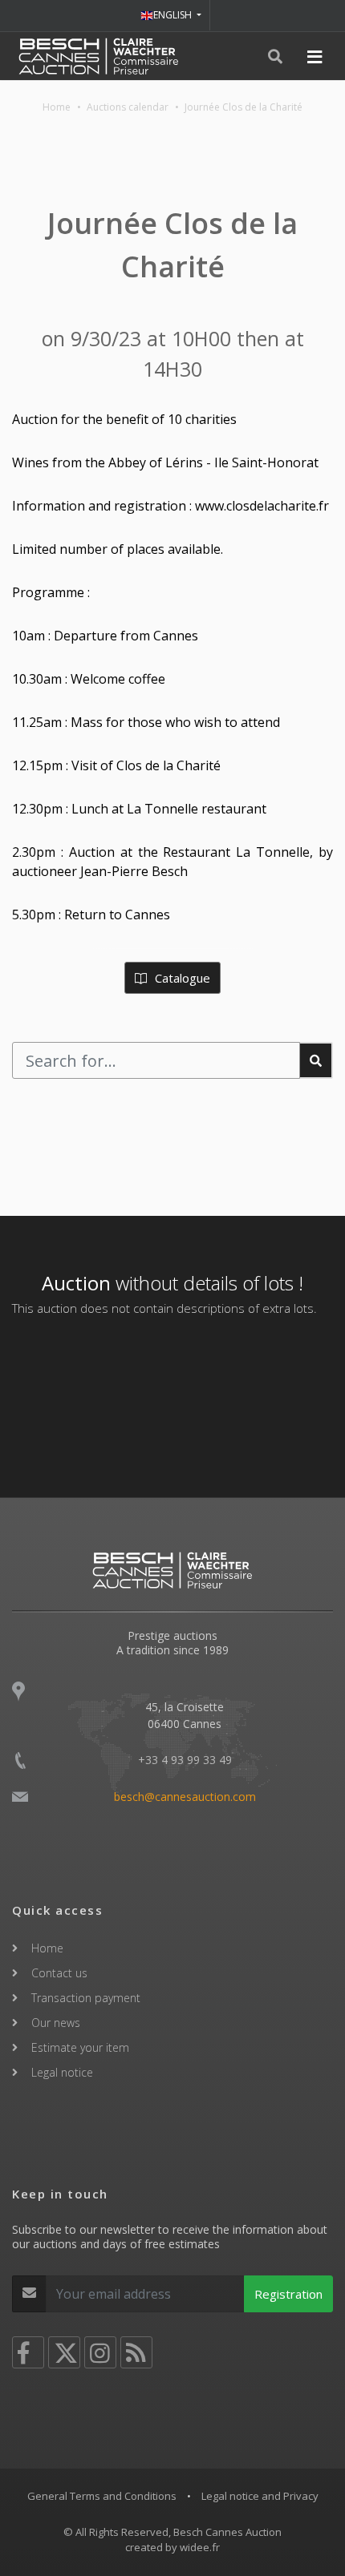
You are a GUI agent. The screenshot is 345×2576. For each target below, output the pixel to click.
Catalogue (181, 978)
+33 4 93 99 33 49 (185, 1760)
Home (57, 107)
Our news (56, 2023)
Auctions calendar (128, 107)
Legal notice (62, 2072)
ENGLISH (174, 15)
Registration (288, 2294)
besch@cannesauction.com (185, 1797)
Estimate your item (80, 2047)
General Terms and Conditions (102, 2496)
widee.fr (200, 2547)
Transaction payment (86, 1998)
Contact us (59, 1973)
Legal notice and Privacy (260, 2496)
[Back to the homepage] (99, 56)
